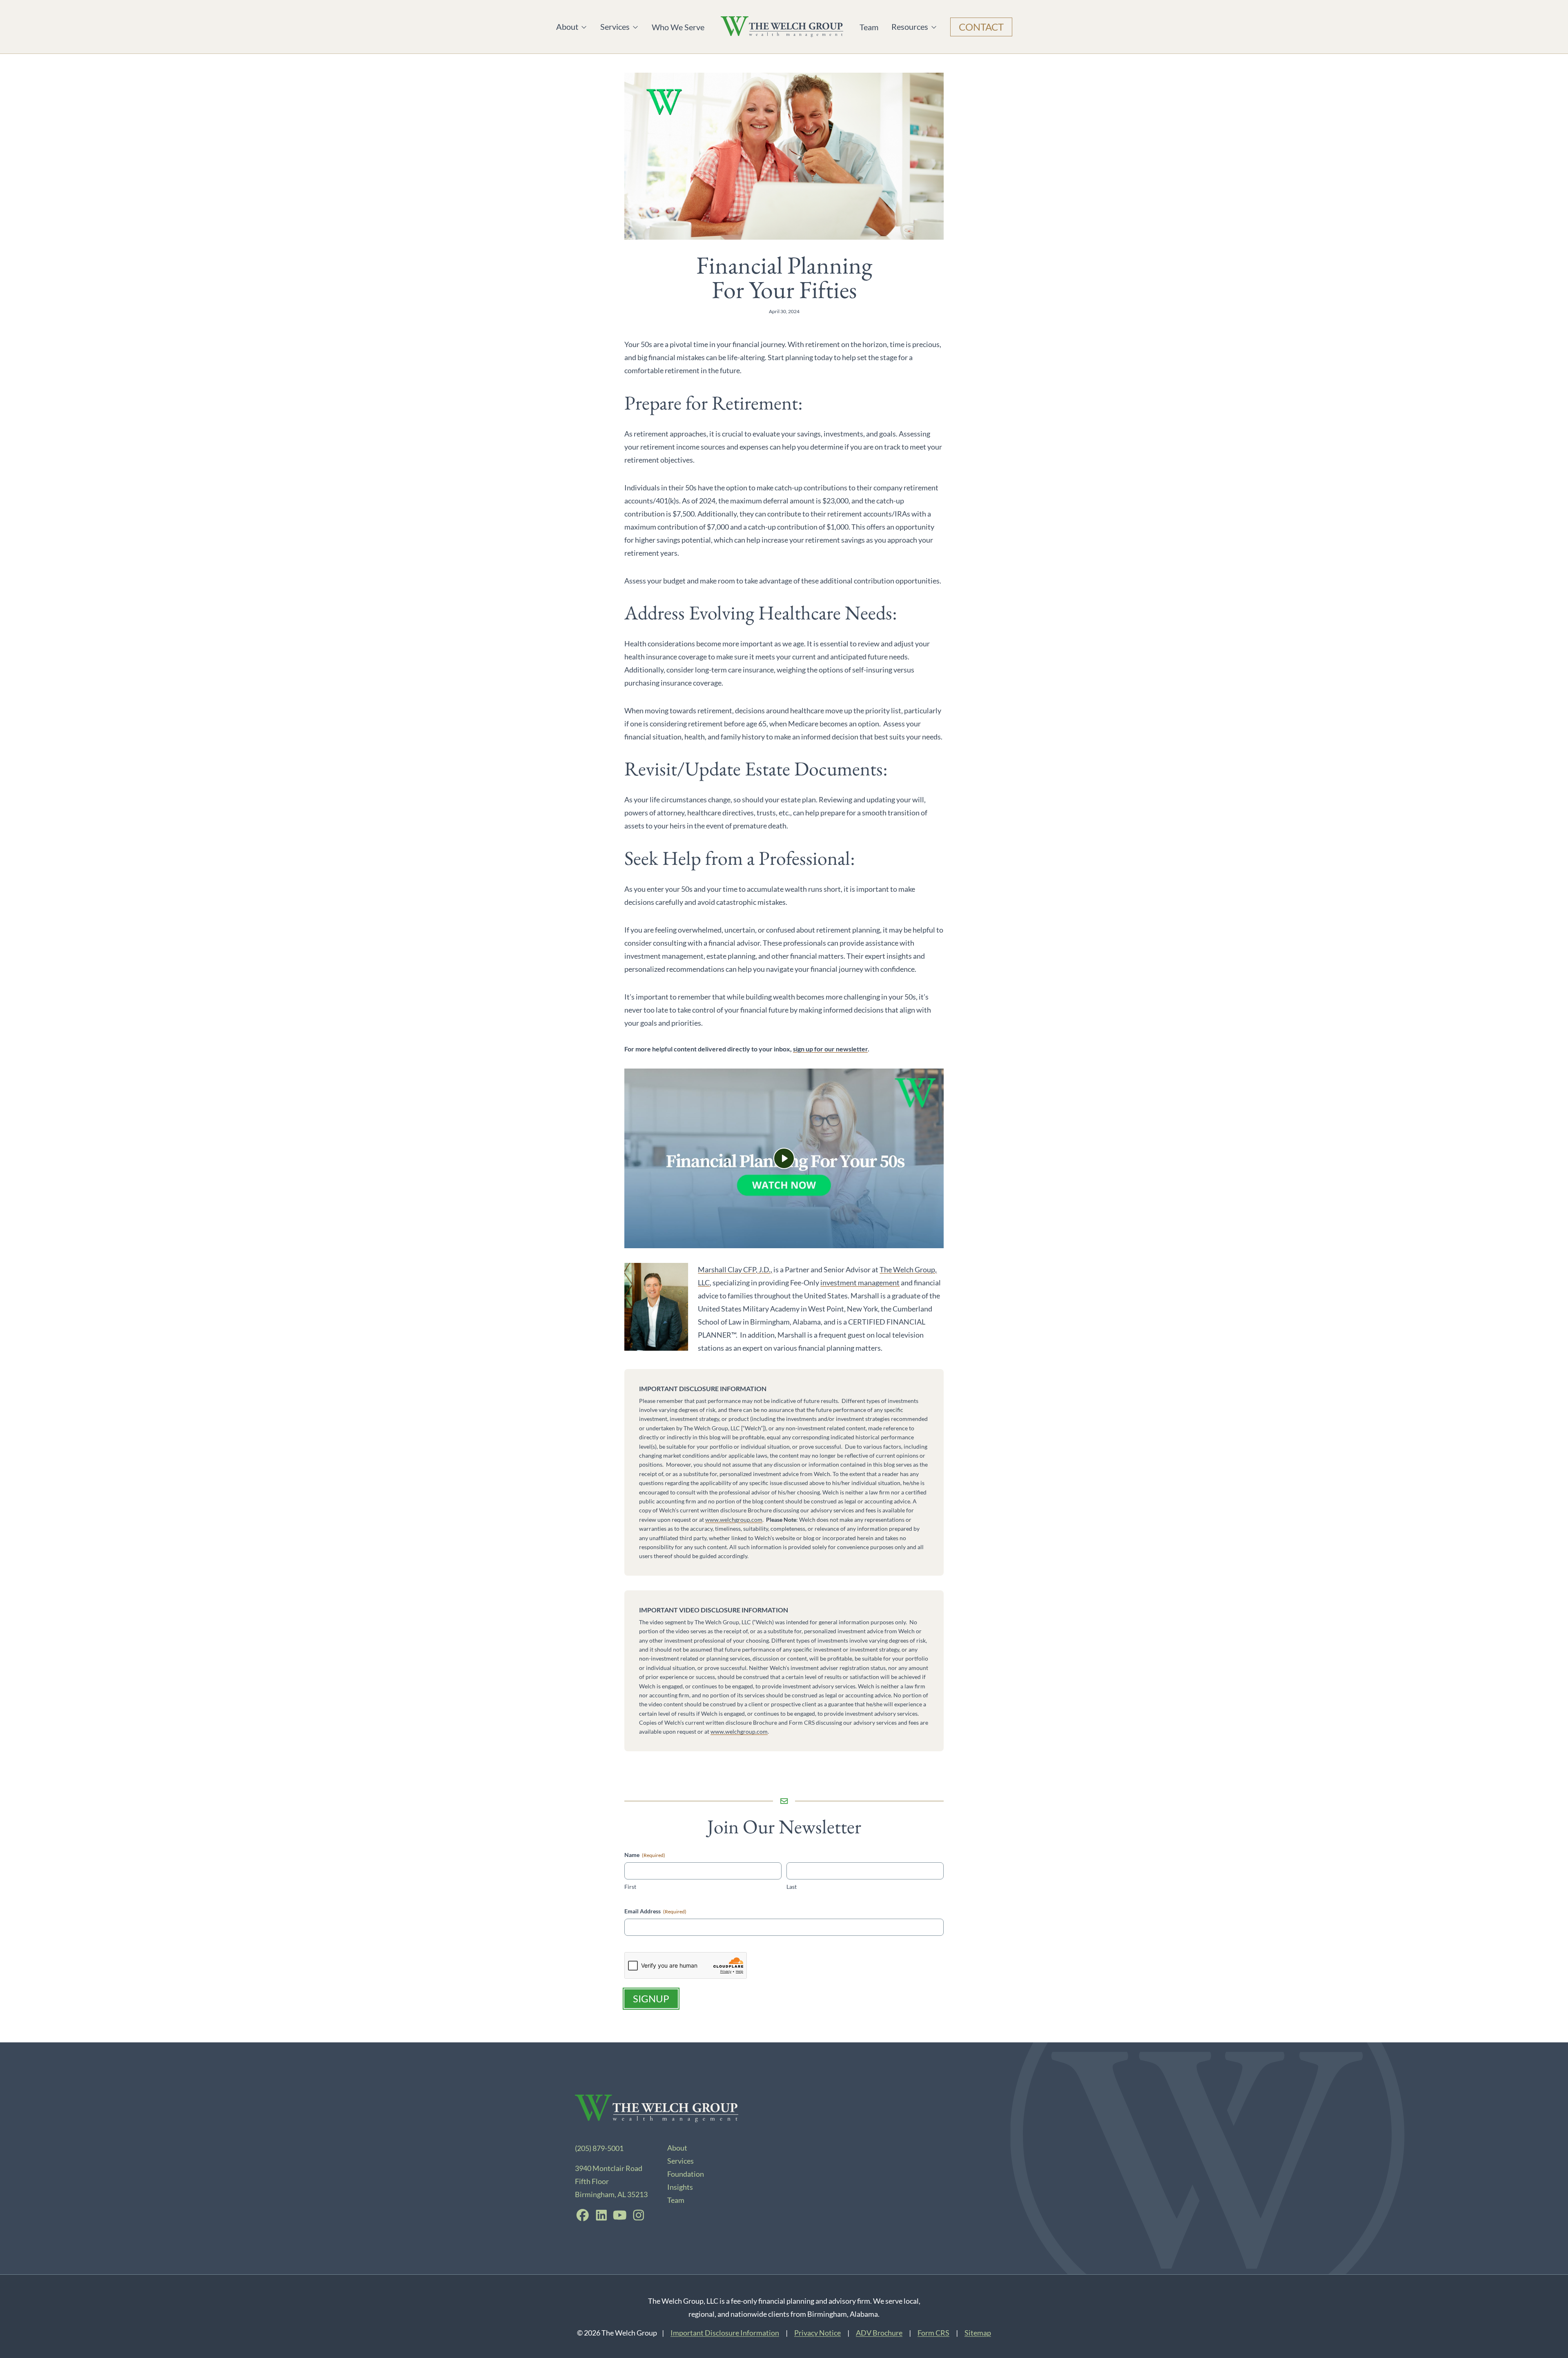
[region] (784, 1158)
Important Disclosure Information (725, 2333)
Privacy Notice (817, 2333)
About (572, 27)
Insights (680, 2187)
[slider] (744, 1237)
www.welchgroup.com (734, 1520)
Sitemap (978, 2333)
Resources (910, 27)
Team (869, 27)
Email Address (655, 1911)
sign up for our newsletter (830, 1049)
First (630, 1887)
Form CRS (933, 2333)
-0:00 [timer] (850, 1238)
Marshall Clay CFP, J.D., (735, 1269)
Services (616, 27)
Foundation (686, 2174)
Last (792, 1887)
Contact (981, 27)
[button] (784, 1158)
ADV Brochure (879, 2333)
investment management (860, 1283)
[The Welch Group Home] (782, 27)
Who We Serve (678, 27)
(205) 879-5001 (599, 2148)
